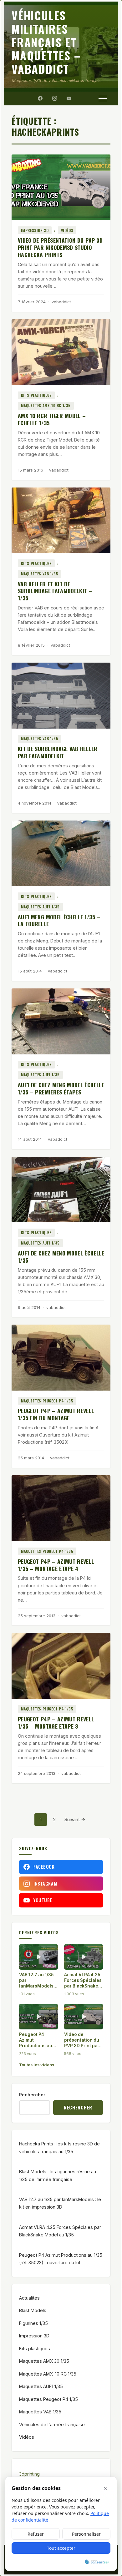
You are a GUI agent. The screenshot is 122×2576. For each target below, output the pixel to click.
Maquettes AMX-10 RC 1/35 (46, 405)
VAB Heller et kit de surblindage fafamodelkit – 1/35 (55, 591)
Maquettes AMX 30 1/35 (44, 2361)
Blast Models (33, 2310)
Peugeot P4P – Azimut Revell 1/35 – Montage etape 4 (56, 1565)
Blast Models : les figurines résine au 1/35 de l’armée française (58, 2175)
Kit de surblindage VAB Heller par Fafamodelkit (58, 752)
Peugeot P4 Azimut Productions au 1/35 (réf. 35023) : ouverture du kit (61, 2259)
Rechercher (32, 2095)
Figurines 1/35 (33, 2323)
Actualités (29, 2298)
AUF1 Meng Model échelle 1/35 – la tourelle (59, 920)
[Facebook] (40, 98)
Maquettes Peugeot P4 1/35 (47, 1401)
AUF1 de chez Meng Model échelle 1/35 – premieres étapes (61, 1088)
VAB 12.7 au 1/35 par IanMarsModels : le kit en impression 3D (60, 2203)
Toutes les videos (37, 2065)
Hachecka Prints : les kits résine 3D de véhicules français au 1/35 (59, 2147)
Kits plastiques (36, 395)
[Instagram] (54, 98)
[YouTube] (69, 98)
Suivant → (75, 1819)
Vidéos (67, 230)
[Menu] (103, 98)
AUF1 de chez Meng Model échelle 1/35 (61, 1257)
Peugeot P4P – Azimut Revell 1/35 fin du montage (56, 1414)
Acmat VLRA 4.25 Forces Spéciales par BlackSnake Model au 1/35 (60, 2231)
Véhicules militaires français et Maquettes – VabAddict (46, 42)
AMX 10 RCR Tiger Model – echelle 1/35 (52, 419)
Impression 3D (35, 230)
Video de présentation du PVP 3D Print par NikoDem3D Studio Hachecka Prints (60, 247)
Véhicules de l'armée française (52, 2424)
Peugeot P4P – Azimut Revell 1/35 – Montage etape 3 (56, 1722)
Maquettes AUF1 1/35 (40, 907)
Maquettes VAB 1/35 (40, 574)
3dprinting (29, 2474)
